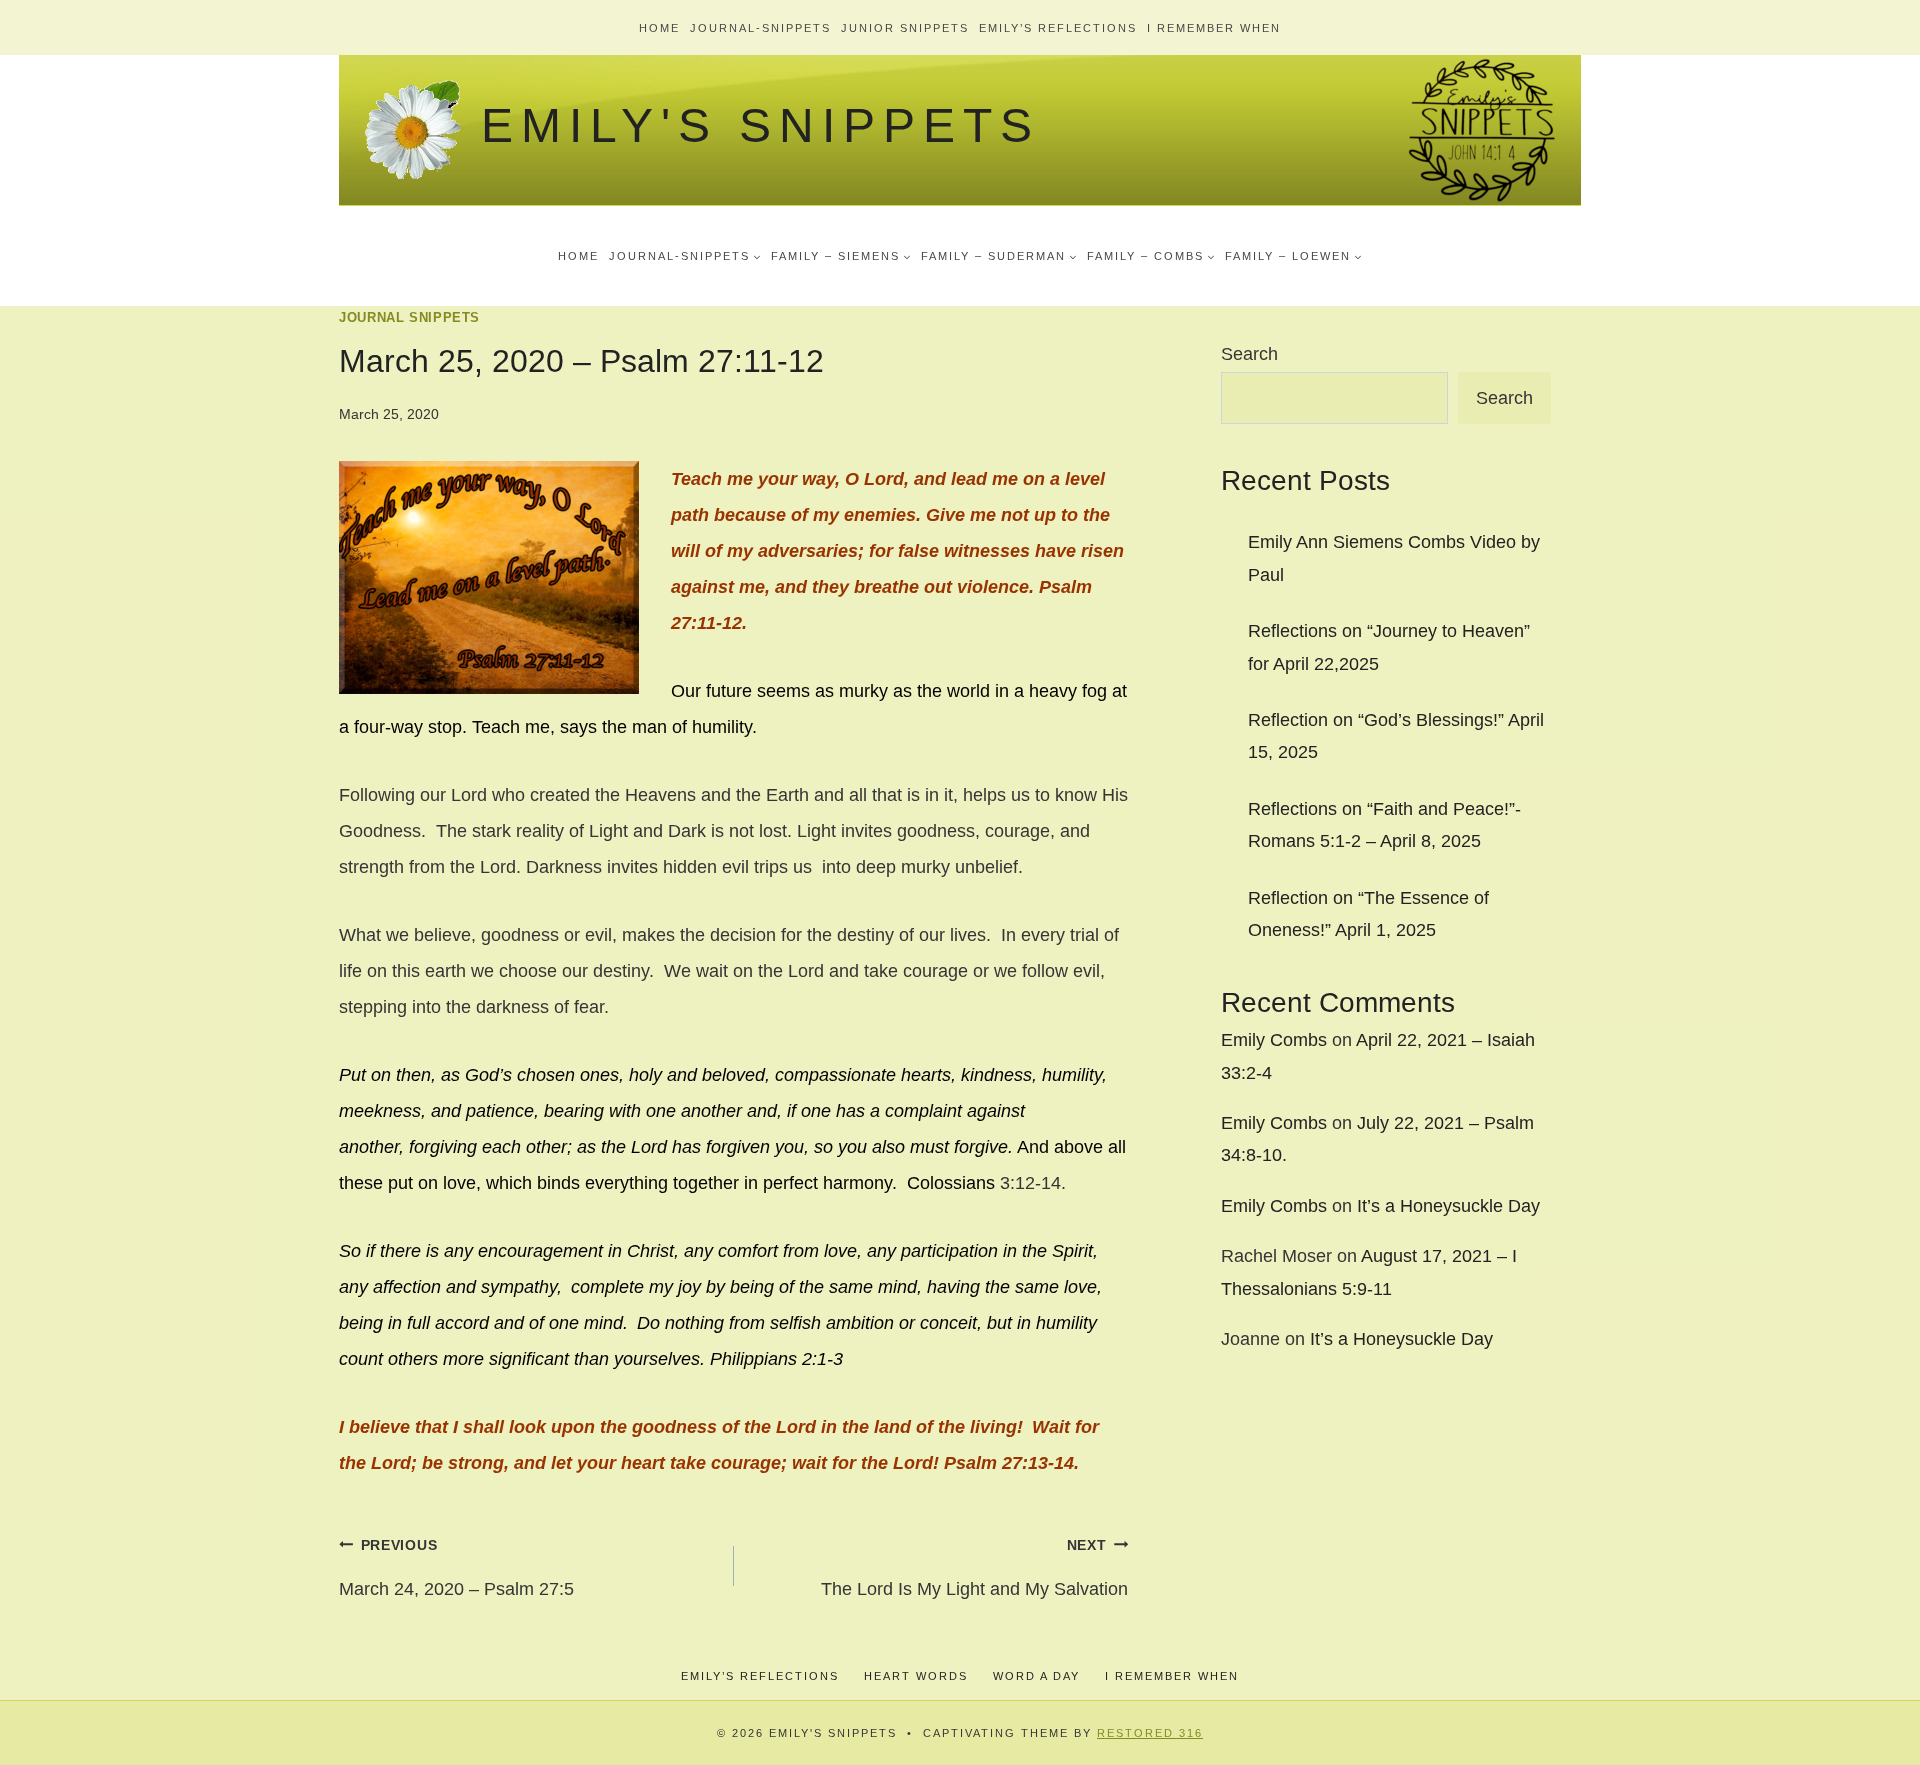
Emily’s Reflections (1058, 28)
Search (1249, 354)
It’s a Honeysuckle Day (1448, 1206)
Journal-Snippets (760, 28)
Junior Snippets (905, 28)
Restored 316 (1150, 1733)
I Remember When (1214, 28)
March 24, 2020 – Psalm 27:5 (456, 1568)
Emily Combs (1274, 1040)
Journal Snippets (409, 318)
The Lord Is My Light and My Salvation (974, 1568)
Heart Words (916, 1676)
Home (659, 28)
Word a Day (1036, 1676)
